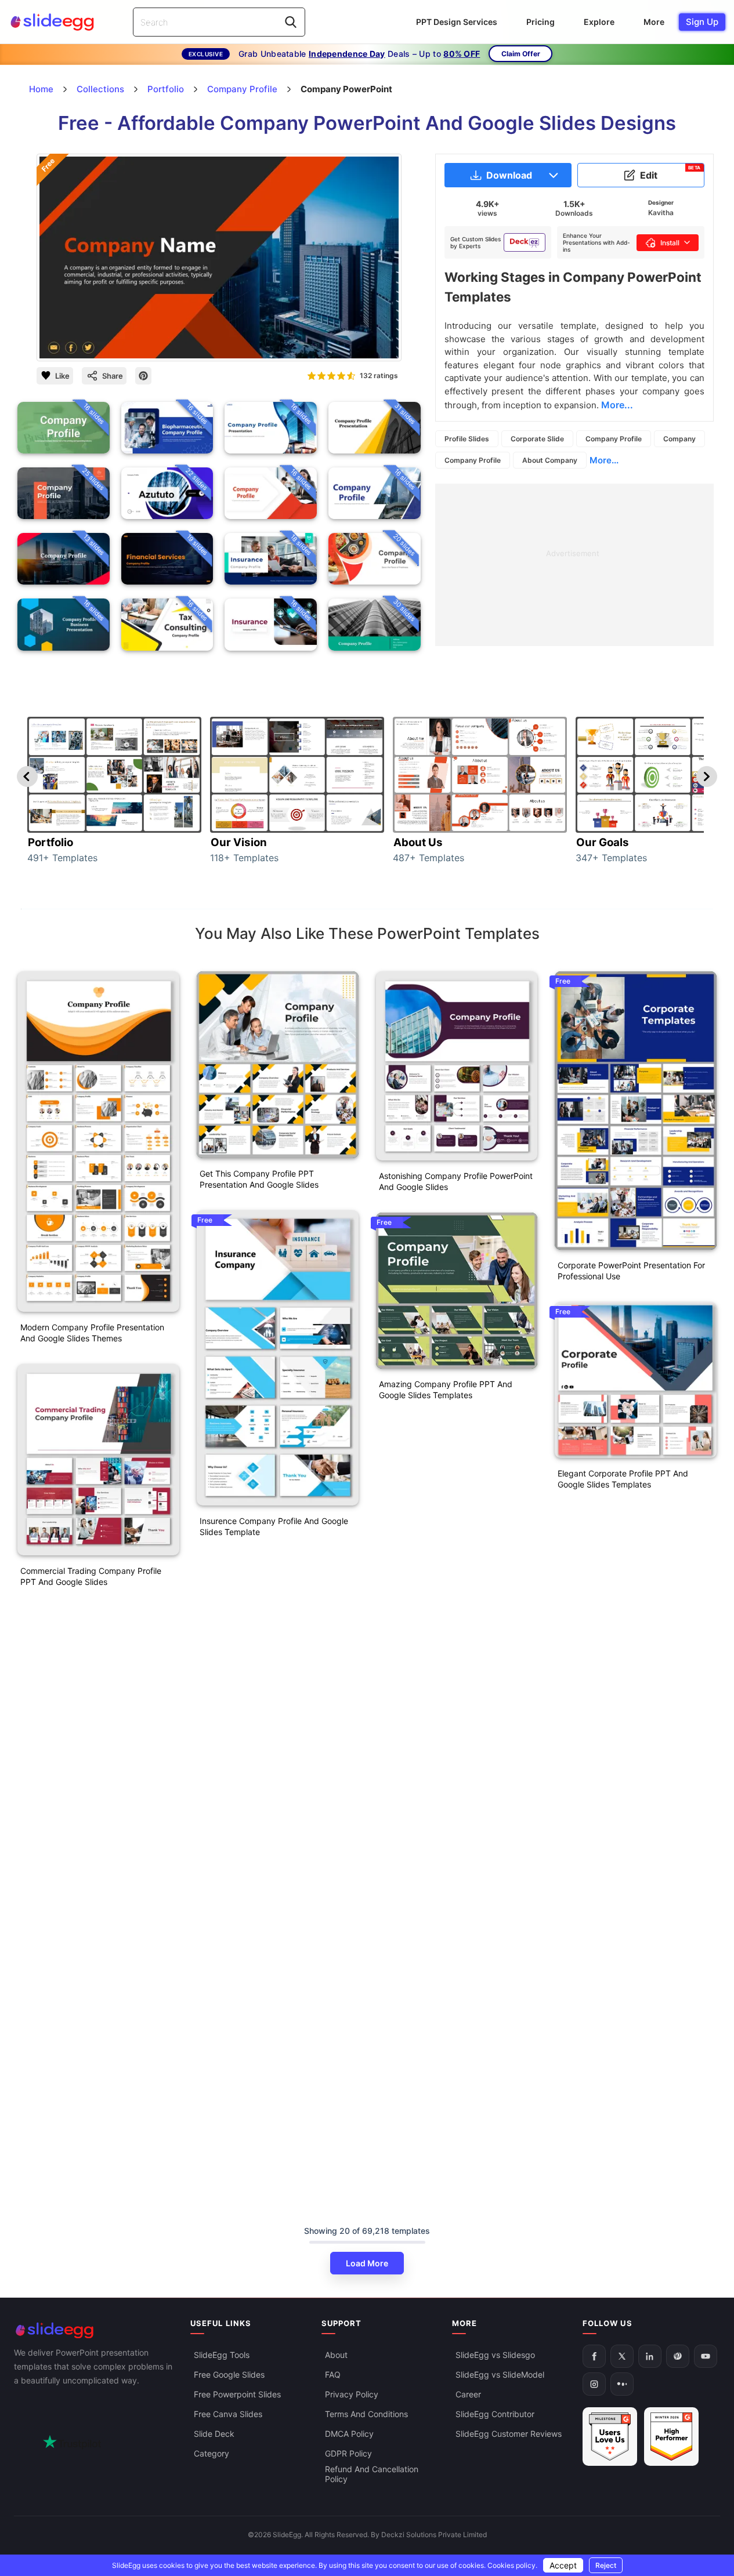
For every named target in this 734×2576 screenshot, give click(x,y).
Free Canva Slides (228, 2414)
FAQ (333, 2375)
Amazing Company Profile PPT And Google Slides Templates (446, 1389)
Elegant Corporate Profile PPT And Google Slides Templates (623, 1479)
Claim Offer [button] (521, 54)
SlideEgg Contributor (495, 2414)
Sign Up (702, 22)
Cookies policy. (512, 2565)
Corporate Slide (537, 439)
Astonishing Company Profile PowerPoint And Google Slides (456, 1181)
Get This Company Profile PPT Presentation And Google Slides (259, 1179)
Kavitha (661, 213)
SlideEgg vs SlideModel (500, 2375)
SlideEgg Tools (222, 2355)
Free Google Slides (229, 2375)
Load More (367, 2263)
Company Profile (614, 439)
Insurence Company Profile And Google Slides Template (274, 1526)
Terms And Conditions (366, 2414)
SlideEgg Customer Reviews (509, 2434)
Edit (670, 173)
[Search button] (291, 22)
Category (211, 2454)
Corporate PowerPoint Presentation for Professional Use (631, 1271)
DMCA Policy (349, 2434)
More (654, 22)
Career (468, 2395)
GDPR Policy (348, 2454)
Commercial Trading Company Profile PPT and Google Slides (91, 1576)
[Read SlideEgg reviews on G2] (610, 2437)
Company (679, 439)
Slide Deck (214, 2434)
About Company (550, 460)
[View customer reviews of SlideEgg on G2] (671, 2437)
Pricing (540, 22)
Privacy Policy (352, 2395)
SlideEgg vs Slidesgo (495, 2355)
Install (670, 243)
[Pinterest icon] (143, 376)
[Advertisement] (574, 565)
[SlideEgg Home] (94, 2330)
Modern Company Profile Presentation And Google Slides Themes (92, 1333)
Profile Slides (467, 439)
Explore (599, 22)
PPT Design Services (457, 22)
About (336, 2355)
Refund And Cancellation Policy (372, 2475)
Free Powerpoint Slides (237, 2395)
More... (604, 460)
